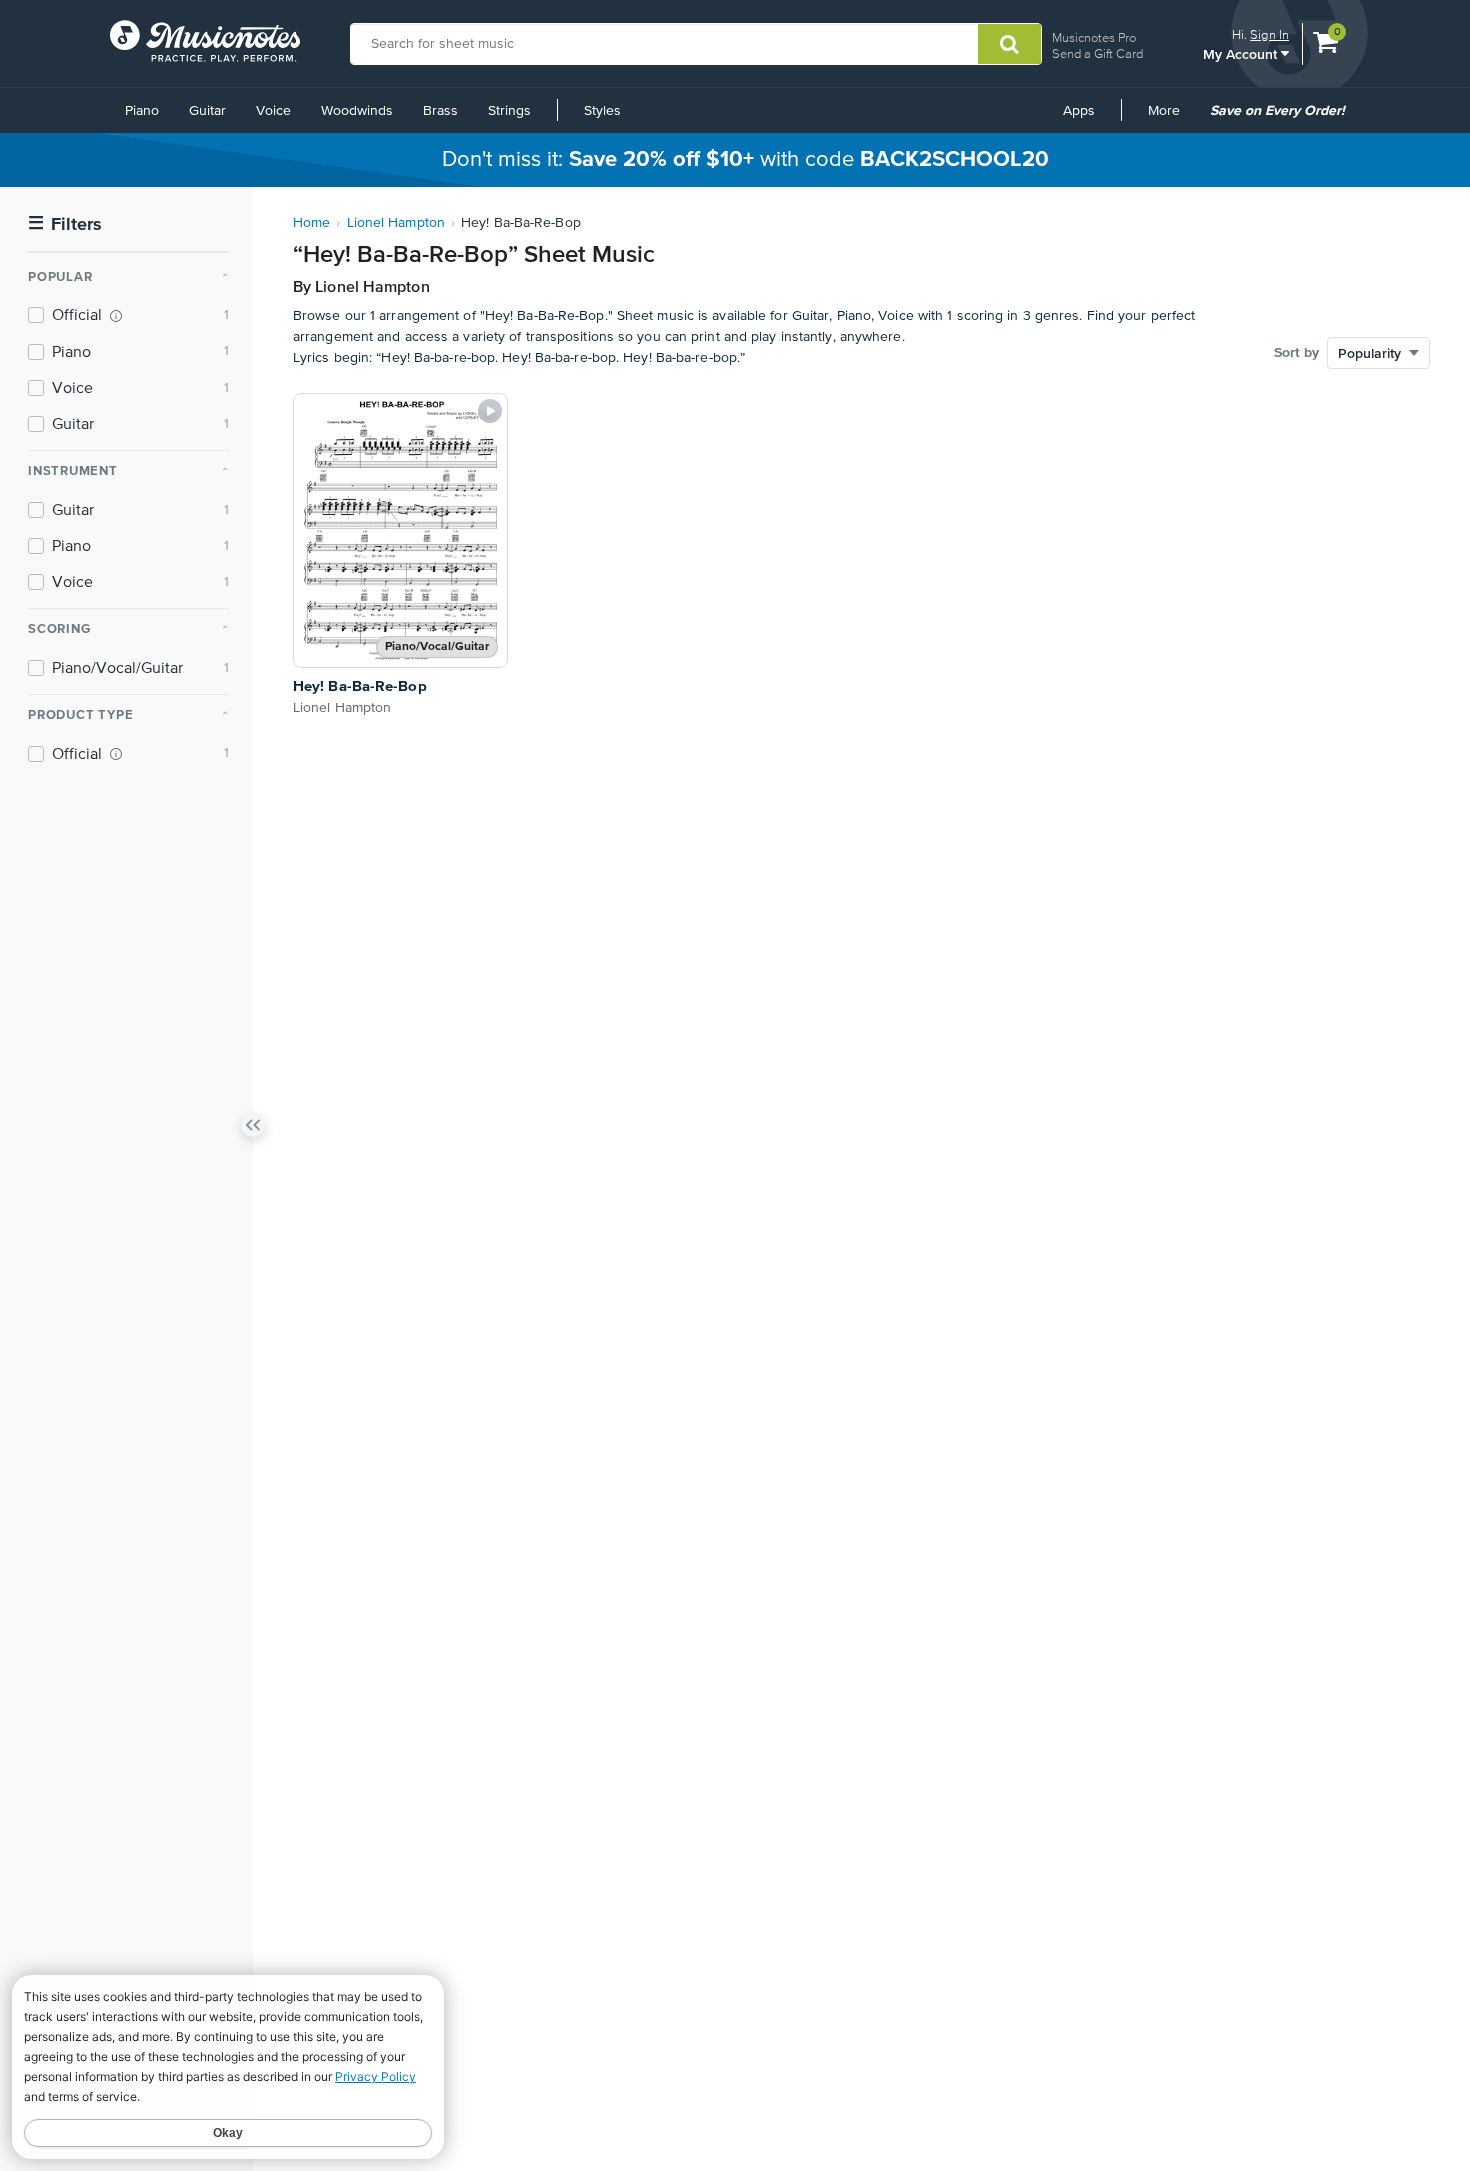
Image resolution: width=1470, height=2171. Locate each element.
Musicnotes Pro (1094, 37)
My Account (1242, 53)
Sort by (1296, 353)
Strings (509, 111)
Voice (273, 111)
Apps (1079, 111)
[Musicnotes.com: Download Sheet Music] (205, 41)
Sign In (1269, 34)
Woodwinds (357, 111)
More (1171, 118)
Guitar (207, 111)
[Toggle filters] (253, 1129)
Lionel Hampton (396, 223)
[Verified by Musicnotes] (116, 316)
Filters (65, 224)
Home (311, 223)
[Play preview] (490, 411)
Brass (440, 111)
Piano (142, 111)
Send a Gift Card (1097, 53)
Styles (602, 111)
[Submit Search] (1009, 44)
